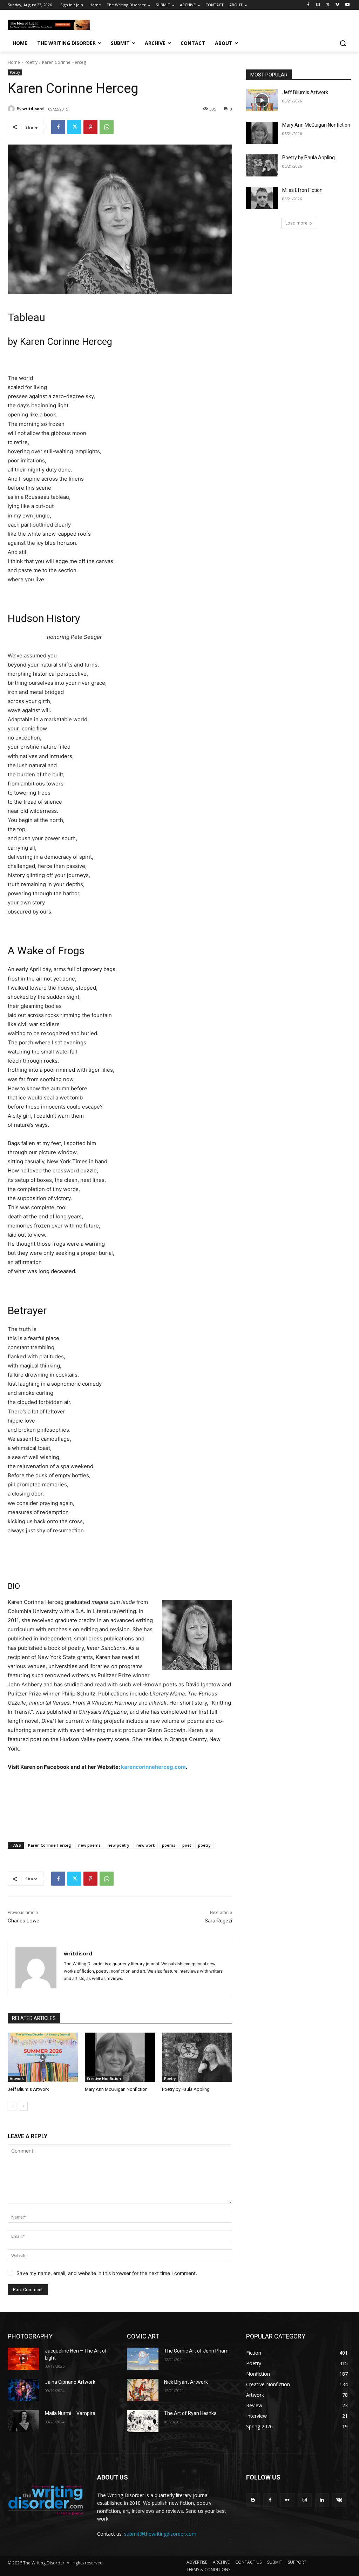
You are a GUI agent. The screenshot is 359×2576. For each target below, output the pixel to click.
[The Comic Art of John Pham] (143, 2359)
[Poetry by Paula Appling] (197, 2057)
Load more (296, 223)
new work (146, 1845)
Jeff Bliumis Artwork (28, 2089)
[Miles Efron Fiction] (262, 198)
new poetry (118, 1845)
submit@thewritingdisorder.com (160, 2534)
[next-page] (23, 2106)
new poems (89, 1845)
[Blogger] (253, 2500)
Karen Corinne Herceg (50, 1845)
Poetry (31, 62)
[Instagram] (318, 5)
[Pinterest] (90, 127)
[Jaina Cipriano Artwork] (23, 2390)
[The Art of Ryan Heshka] (143, 2421)
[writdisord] (12, 109)
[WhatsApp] (107, 127)
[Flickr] (287, 2500)
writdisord (33, 109)
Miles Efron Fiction (302, 190)
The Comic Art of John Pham (196, 2351)
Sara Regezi (218, 1921)
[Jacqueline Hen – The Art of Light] (23, 2359)
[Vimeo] (337, 5)
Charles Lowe (23, 1921)
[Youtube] (347, 5)
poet (187, 1845)
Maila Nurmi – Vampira (70, 2413)
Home (14, 62)
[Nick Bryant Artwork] (143, 2390)
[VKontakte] (339, 2500)
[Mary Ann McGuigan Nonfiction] (120, 2057)
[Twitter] (328, 5)
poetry (204, 1845)
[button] (343, 43)
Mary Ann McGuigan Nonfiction (116, 2089)
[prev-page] (12, 2106)
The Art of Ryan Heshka (190, 2413)
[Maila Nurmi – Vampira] (23, 2421)
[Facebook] (308, 5)
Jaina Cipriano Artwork (70, 2382)
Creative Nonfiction (104, 2079)
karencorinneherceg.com (153, 1767)
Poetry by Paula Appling (186, 2089)
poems (169, 1845)
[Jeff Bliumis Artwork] (43, 2057)
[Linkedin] (322, 2500)
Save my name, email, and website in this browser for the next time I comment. (107, 2273)
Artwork (17, 2079)
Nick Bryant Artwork (186, 2382)
